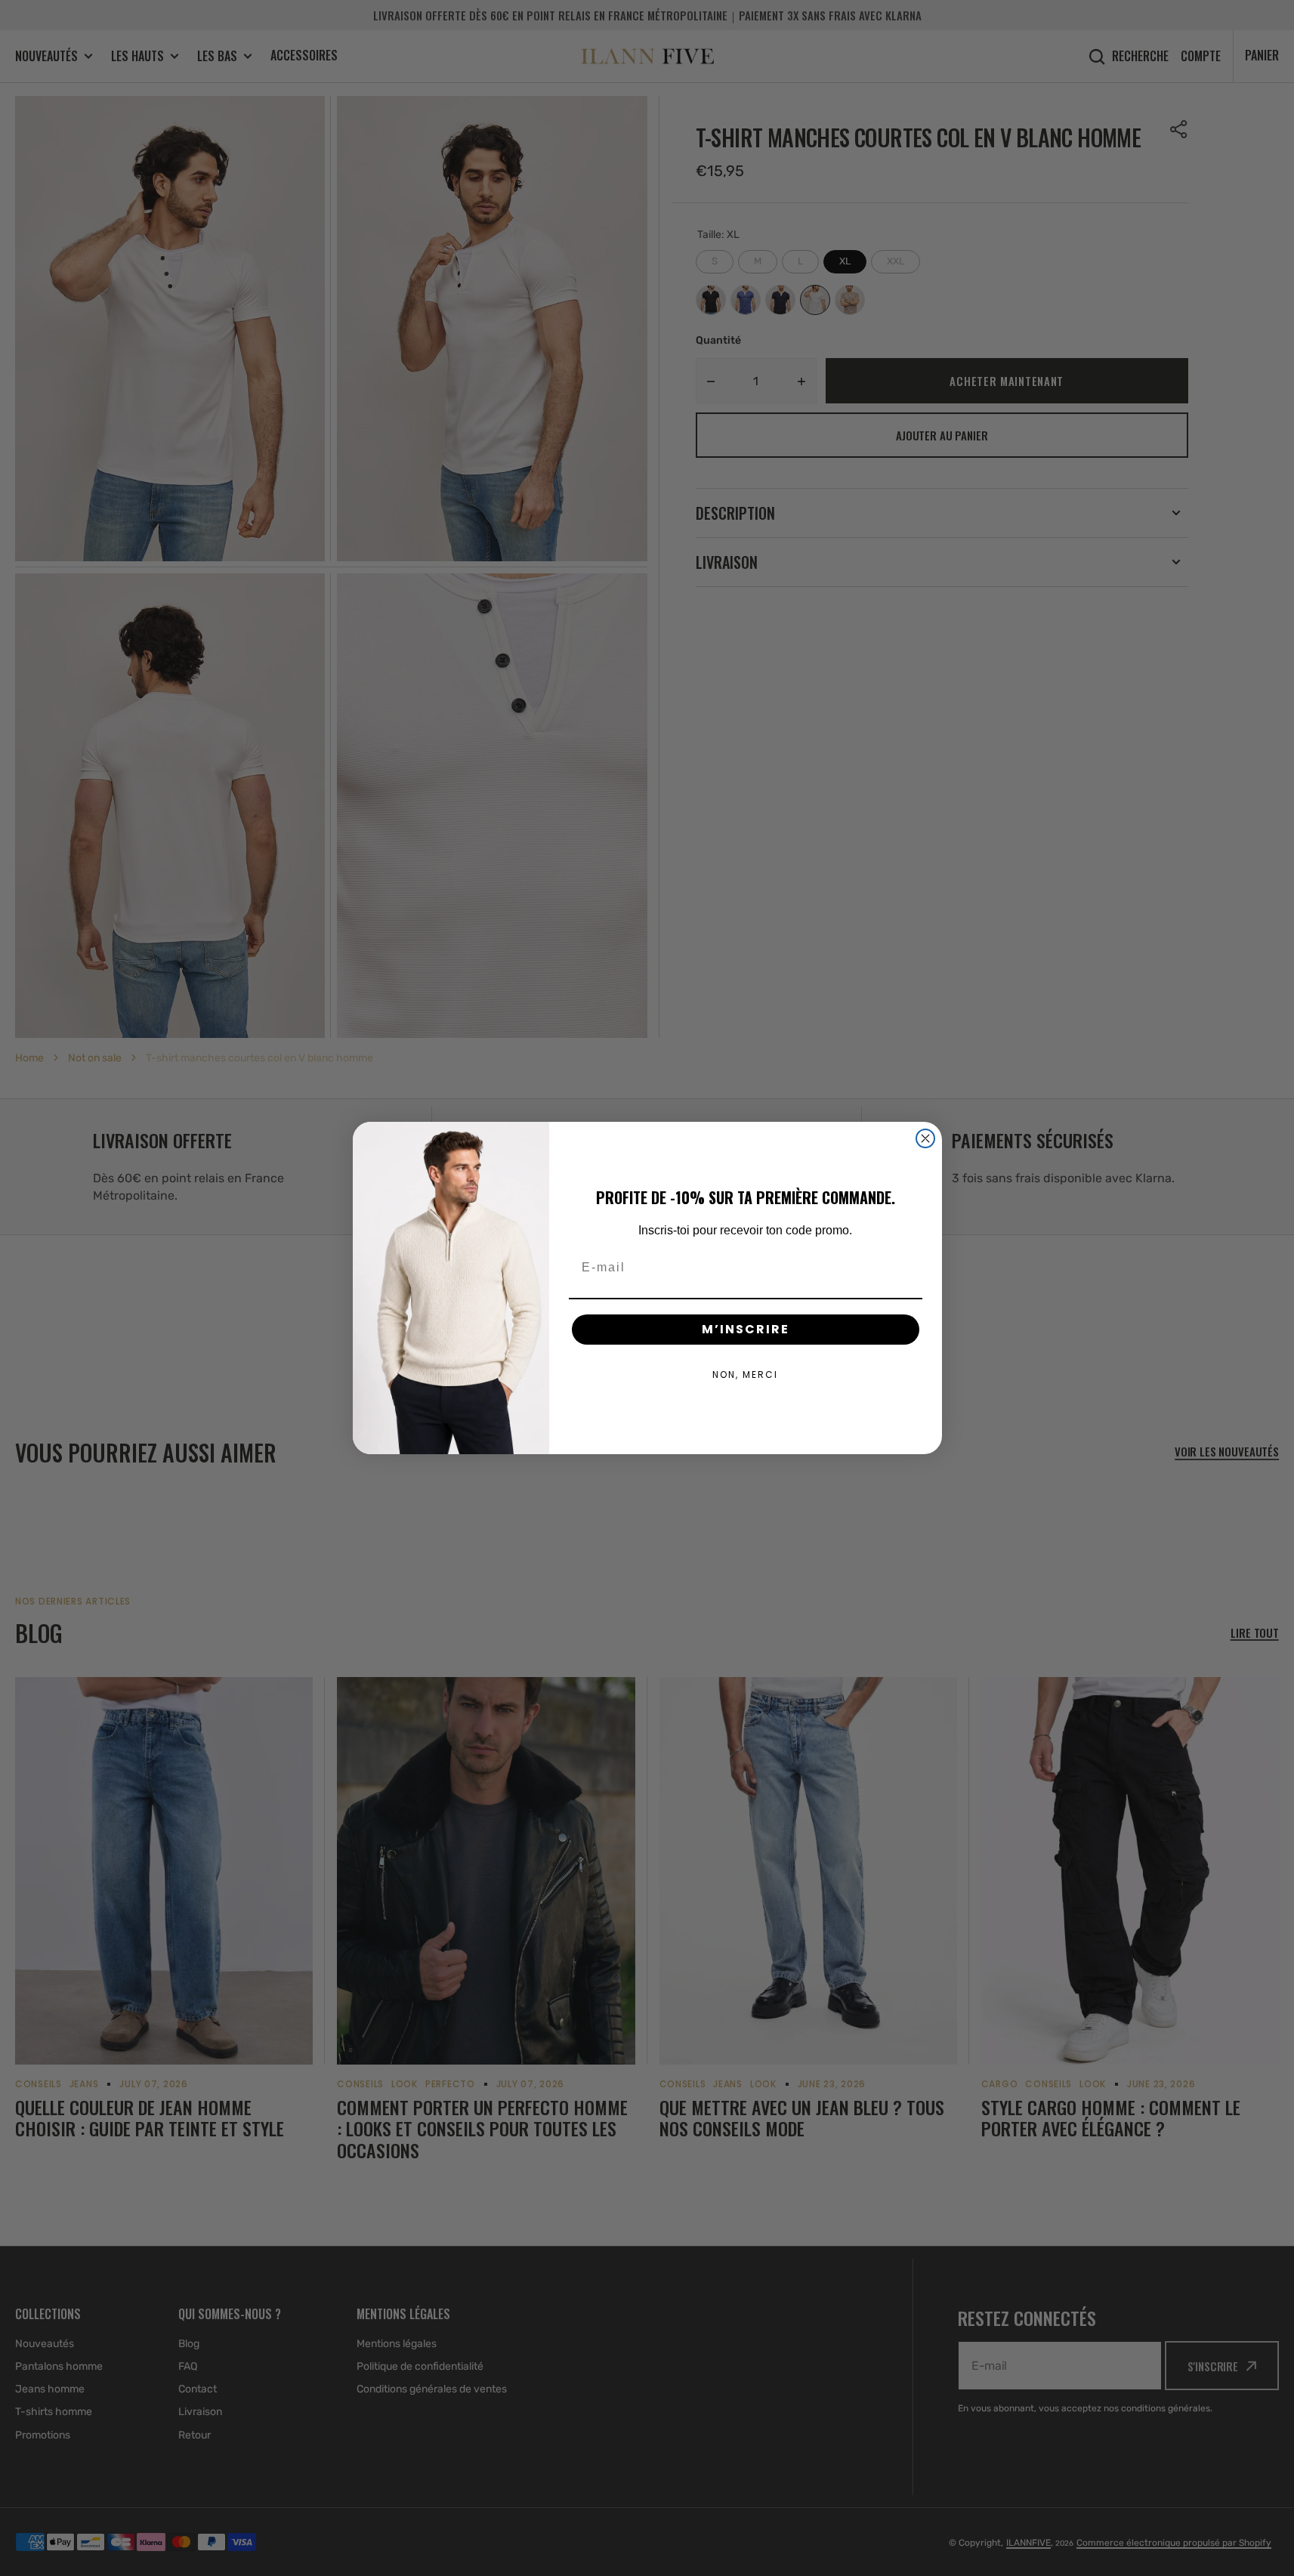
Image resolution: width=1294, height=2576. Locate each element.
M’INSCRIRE (746, 1329)
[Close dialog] (925, 1138)
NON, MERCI (745, 1374)
